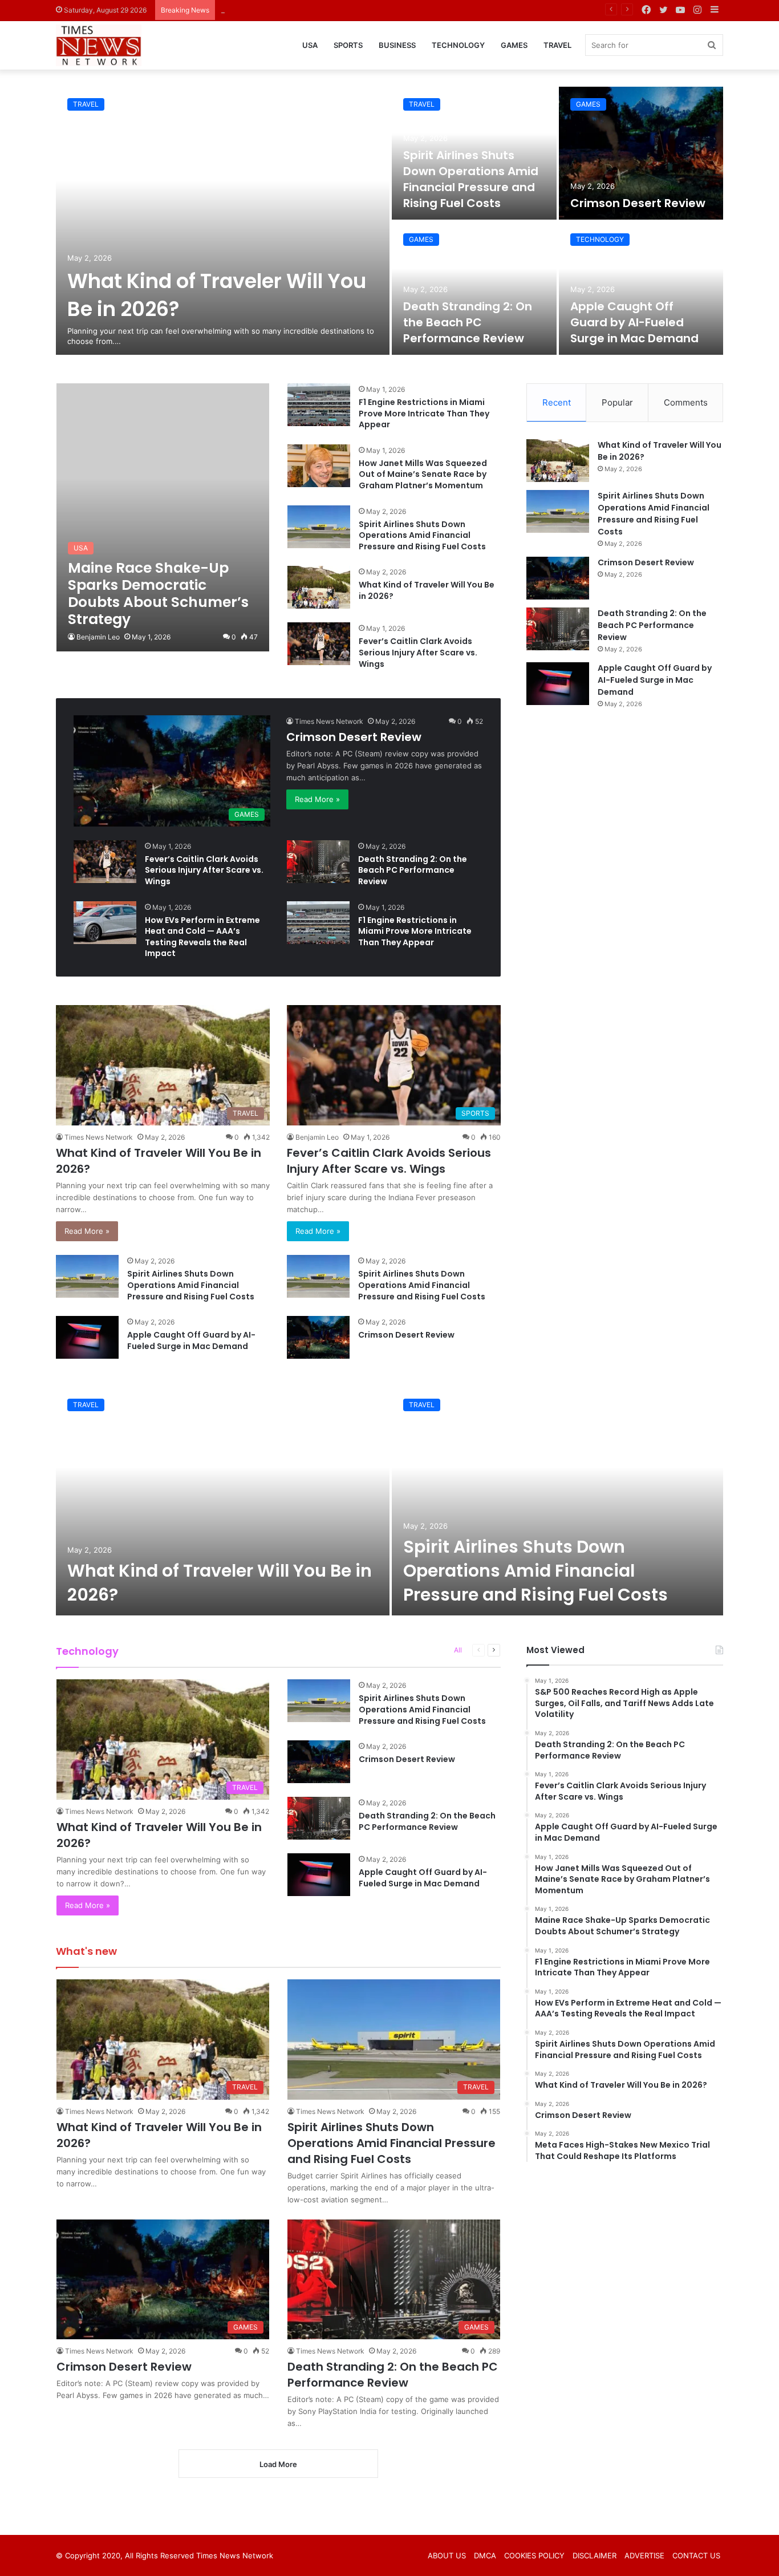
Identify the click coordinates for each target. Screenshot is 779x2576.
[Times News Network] (99, 46)
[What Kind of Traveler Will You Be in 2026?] (223, 221)
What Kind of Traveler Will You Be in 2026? (427, 590)
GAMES (514, 45)
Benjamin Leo (98, 637)
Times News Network (329, 721)
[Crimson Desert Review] (641, 153)
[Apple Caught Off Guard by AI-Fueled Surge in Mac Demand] (641, 288)
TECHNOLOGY (458, 45)
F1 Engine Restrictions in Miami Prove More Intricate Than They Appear (424, 413)
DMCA (485, 2555)
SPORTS (348, 45)
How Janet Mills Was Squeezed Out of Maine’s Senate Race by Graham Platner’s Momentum (423, 474)
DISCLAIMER (595, 2555)
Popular (617, 402)
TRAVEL (557, 45)
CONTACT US (696, 2555)
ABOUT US (447, 2555)
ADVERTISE (644, 2555)
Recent (557, 402)
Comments (686, 402)
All (458, 1650)
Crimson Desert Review (262, 10)
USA (310, 45)
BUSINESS (397, 45)
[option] (389, 221)
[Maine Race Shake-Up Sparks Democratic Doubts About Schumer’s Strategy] (163, 517)
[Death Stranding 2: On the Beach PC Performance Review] (474, 288)
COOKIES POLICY (534, 2555)
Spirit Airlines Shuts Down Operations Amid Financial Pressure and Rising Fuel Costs (471, 179)
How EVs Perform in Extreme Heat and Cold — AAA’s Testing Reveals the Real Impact (202, 937)
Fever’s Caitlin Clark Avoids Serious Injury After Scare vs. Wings (418, 652)
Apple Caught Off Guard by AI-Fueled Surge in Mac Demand (634, 322)
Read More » (317, 799)
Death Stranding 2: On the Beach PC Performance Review (468, 322)
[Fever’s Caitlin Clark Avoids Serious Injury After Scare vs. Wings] (319, 644)
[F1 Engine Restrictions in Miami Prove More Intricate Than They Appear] (319, 405)
